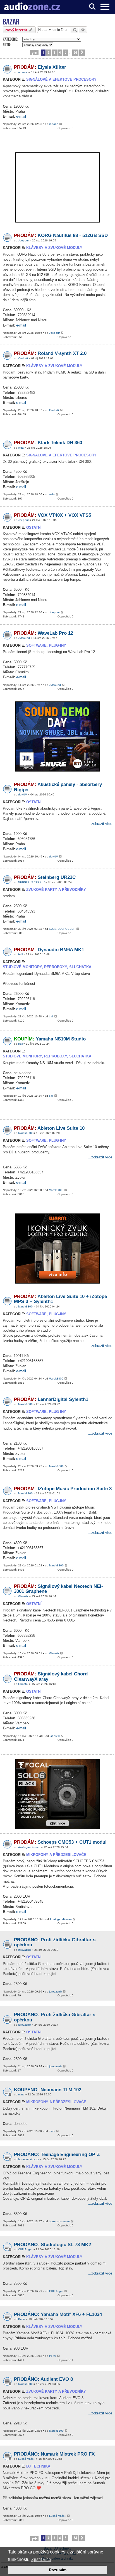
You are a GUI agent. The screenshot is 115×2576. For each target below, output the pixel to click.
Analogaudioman (29, 1847)
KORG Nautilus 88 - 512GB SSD (61, 235)
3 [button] (54, 52)
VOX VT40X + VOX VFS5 (52, 515)
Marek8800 (25, 1133)
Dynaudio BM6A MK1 (49, 950)
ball (20, 954)
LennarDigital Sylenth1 (51, 1399)
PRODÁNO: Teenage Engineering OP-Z (57, 2155)
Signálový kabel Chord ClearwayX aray (51, 1677)
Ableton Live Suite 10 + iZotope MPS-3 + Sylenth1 (60, 1299)
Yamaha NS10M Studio (50, 1039)
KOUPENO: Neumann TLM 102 (48, 2090)
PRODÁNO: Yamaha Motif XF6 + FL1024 (58, 2314)
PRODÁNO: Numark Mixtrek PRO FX (54, 2454)
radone (23, 72)
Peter (22, 2319)
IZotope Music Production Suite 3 (63, 1489)
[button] (34, 53)
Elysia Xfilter (40, 67)
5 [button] (65, 52)
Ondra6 (23, 358)
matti (21, 2094)
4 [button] (60, 52)
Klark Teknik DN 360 (48, 443)
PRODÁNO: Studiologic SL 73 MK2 (52, 2245)
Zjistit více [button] (41, 2559)
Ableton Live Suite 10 (49, 1128)
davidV (23, 794)
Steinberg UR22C (45, 877)
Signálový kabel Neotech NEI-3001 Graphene (58, 1589)
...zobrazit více (100, 824)
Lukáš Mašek (27, 2459)
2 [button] (49, 52)
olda (21, 448)
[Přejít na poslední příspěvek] (61, 124)
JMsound (24, 638)
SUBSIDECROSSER (31, 882)
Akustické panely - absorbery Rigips (58, 787)
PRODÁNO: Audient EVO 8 (43, 2379)
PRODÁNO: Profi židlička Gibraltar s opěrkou (55, 2017)
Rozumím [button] (58, 2570)
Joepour (23, 240)
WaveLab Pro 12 (44, 633)
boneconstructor (29, 2159)
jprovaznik (25, 1950)
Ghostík (23, 1596)
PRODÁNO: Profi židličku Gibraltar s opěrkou (55, 1942)
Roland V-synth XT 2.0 (50, 353)
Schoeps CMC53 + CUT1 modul (60, 1842)
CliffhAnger (25, 2249)
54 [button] (75, 52)
